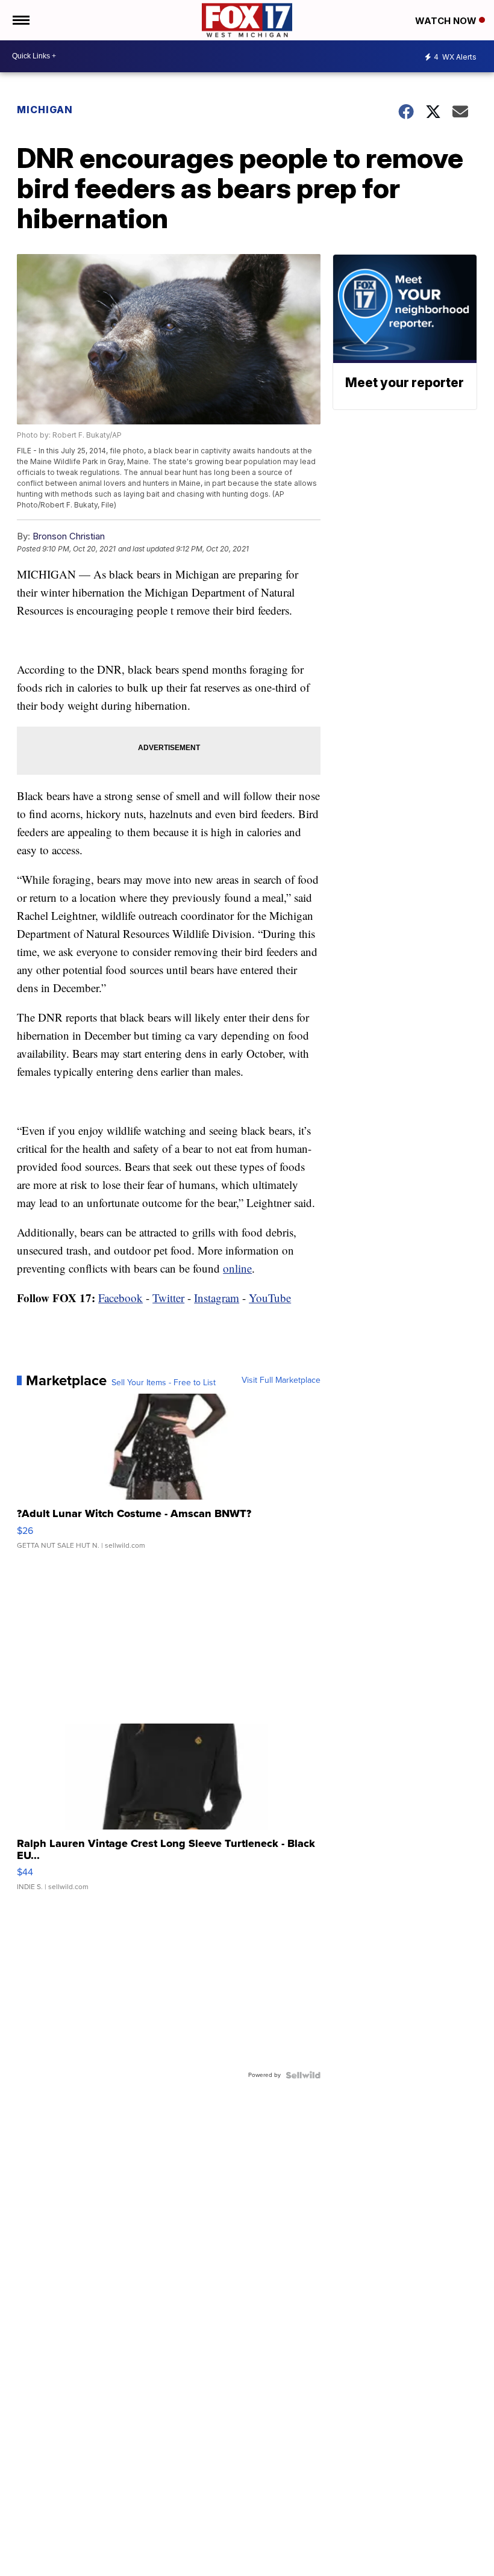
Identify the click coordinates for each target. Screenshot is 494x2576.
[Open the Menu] (20, 20)
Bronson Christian (69, 536)
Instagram (217, 1298)
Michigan (45, 110)
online (237, 1268)
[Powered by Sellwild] (303, 2075)
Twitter (168, 1298)
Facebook (120, 1298)
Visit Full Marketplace (281, 1380)
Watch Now (447, 21)
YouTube (270, 1298)
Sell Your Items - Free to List (164, 1383)
